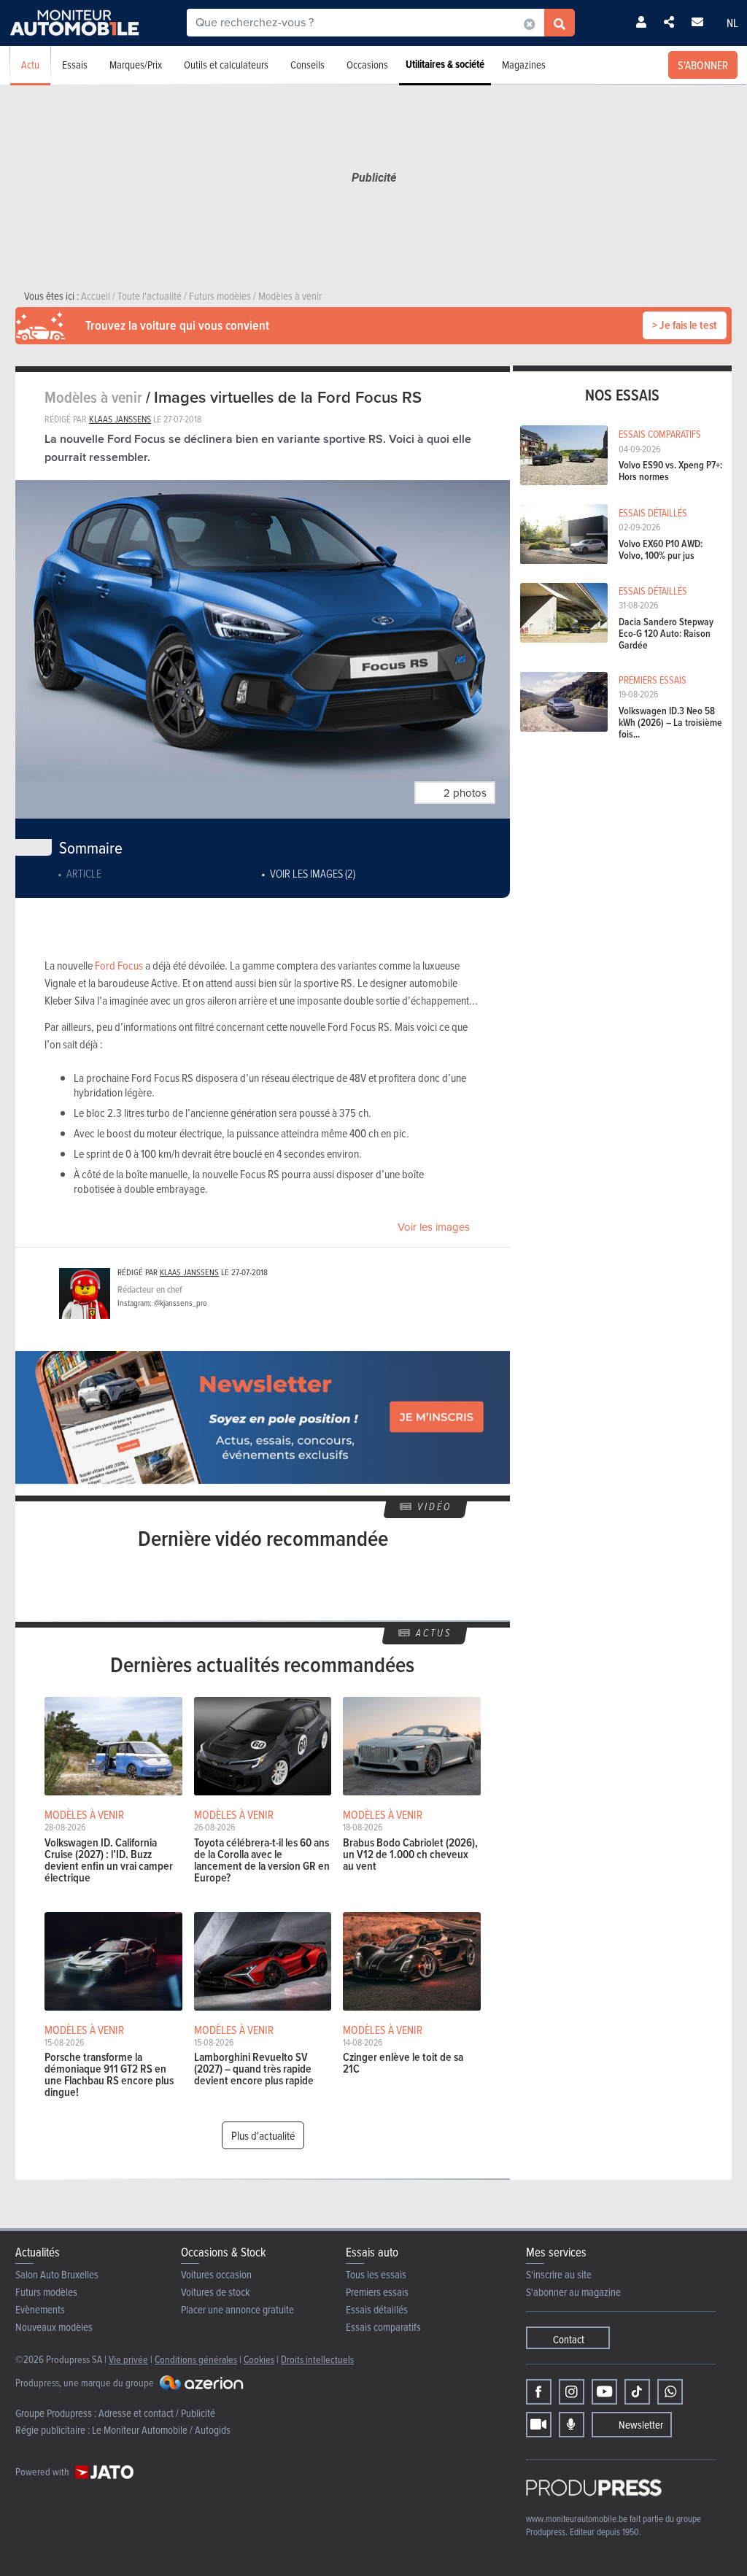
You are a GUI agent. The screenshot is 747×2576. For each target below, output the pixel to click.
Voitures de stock (216, 2292)
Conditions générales (196, 2359)
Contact (569, 2339)
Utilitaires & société (445, 64)
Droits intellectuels (317, 2359)
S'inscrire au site (559, 2274)
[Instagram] (572, 2392)
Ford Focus (119, 965)
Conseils (307, 65)
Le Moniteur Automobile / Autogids (161, 2430)
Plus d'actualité (263, 2135)
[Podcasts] (572, 2425)
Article (84, 873)
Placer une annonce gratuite (237, 2309)
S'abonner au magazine (573, 2292)
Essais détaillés (377, 2309)
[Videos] (539, 2425)
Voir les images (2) (313, 873)
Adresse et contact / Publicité (157, 2413)
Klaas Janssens (120, 419)
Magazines (524, 65)
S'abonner (703, 65)
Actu (30, 65)
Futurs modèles (46, 2292)
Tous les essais (376, 2274)
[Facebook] (539, 2392)
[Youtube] (604, 2392)
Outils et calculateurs (226, 65)
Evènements (40, 2309)
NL (732, 23)
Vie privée (128, 2359)
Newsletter (641, 2425)
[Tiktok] (637, 2392)
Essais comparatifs (383, 2327)
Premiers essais (377, 2292)
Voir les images (434, 1227)
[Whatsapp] (670, 2392)
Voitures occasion (216, 2274)
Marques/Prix (136, 65)
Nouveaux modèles (54, 2327)
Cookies (259, 2359)
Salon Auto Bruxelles (57, 2274)
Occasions (367, 65)
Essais (75, 65)
